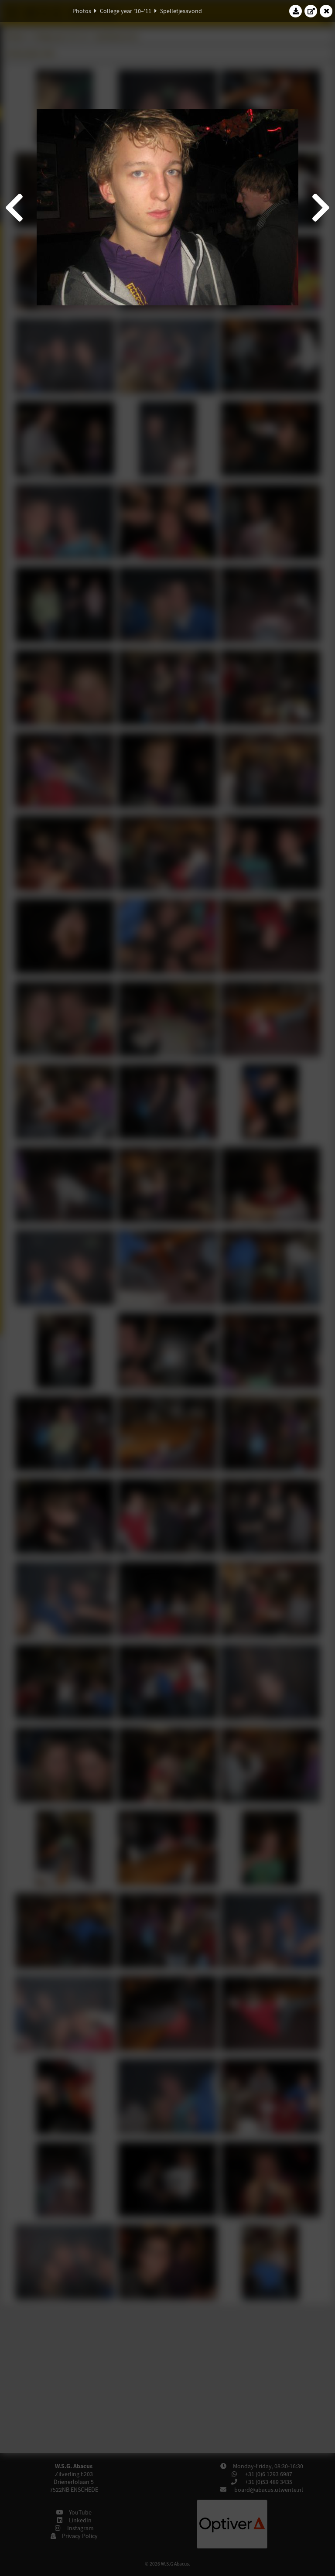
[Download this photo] (296, 11)
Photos (82, 11)
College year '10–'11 (126, 11)
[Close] (326, 11)
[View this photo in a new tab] (311, 11)
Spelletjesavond (181, 11)
